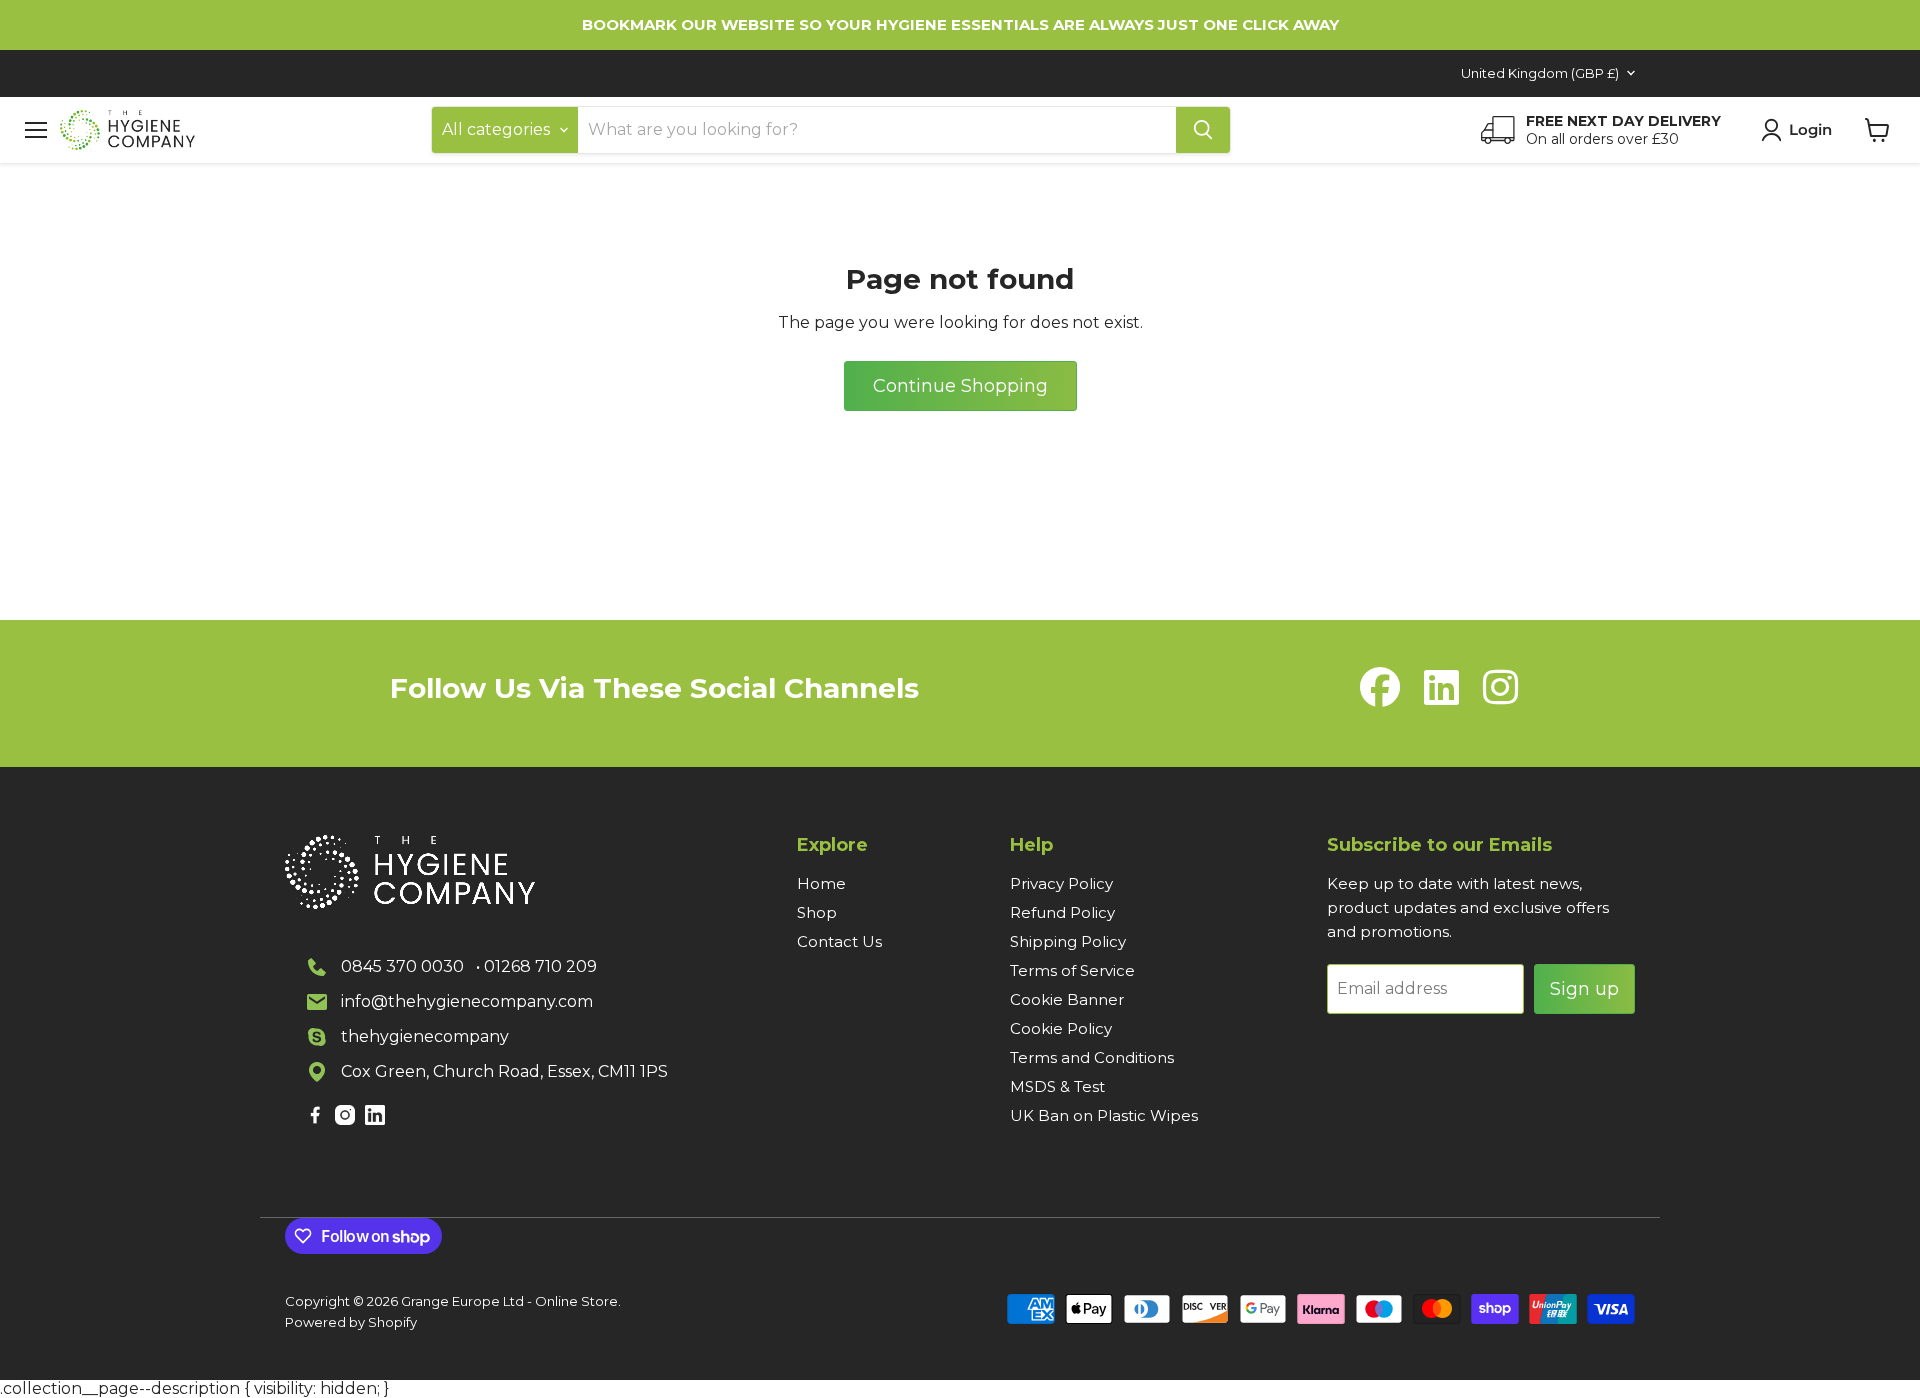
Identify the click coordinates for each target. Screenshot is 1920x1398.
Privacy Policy (1061, 883)
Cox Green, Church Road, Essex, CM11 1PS (504, 1071)
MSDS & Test (1057, 1086)
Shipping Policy (1068, 941)
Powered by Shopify (351, 1322)
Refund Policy (1062, 912)
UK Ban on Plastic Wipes (1104, 1115)
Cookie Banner (1067, 999)
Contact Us (839, 941)
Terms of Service (1072, 970)
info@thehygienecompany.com (467, 1001)
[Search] (1203, 130)
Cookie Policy (1061, 1028)
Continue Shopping (960, 386)
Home (821, 883)
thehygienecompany (425, 1036)
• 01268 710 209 (536, 966)
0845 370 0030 (402, 966)
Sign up (1584, 989)
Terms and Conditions (1092, 1057)
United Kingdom (1540, 73)
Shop (817, 912)
